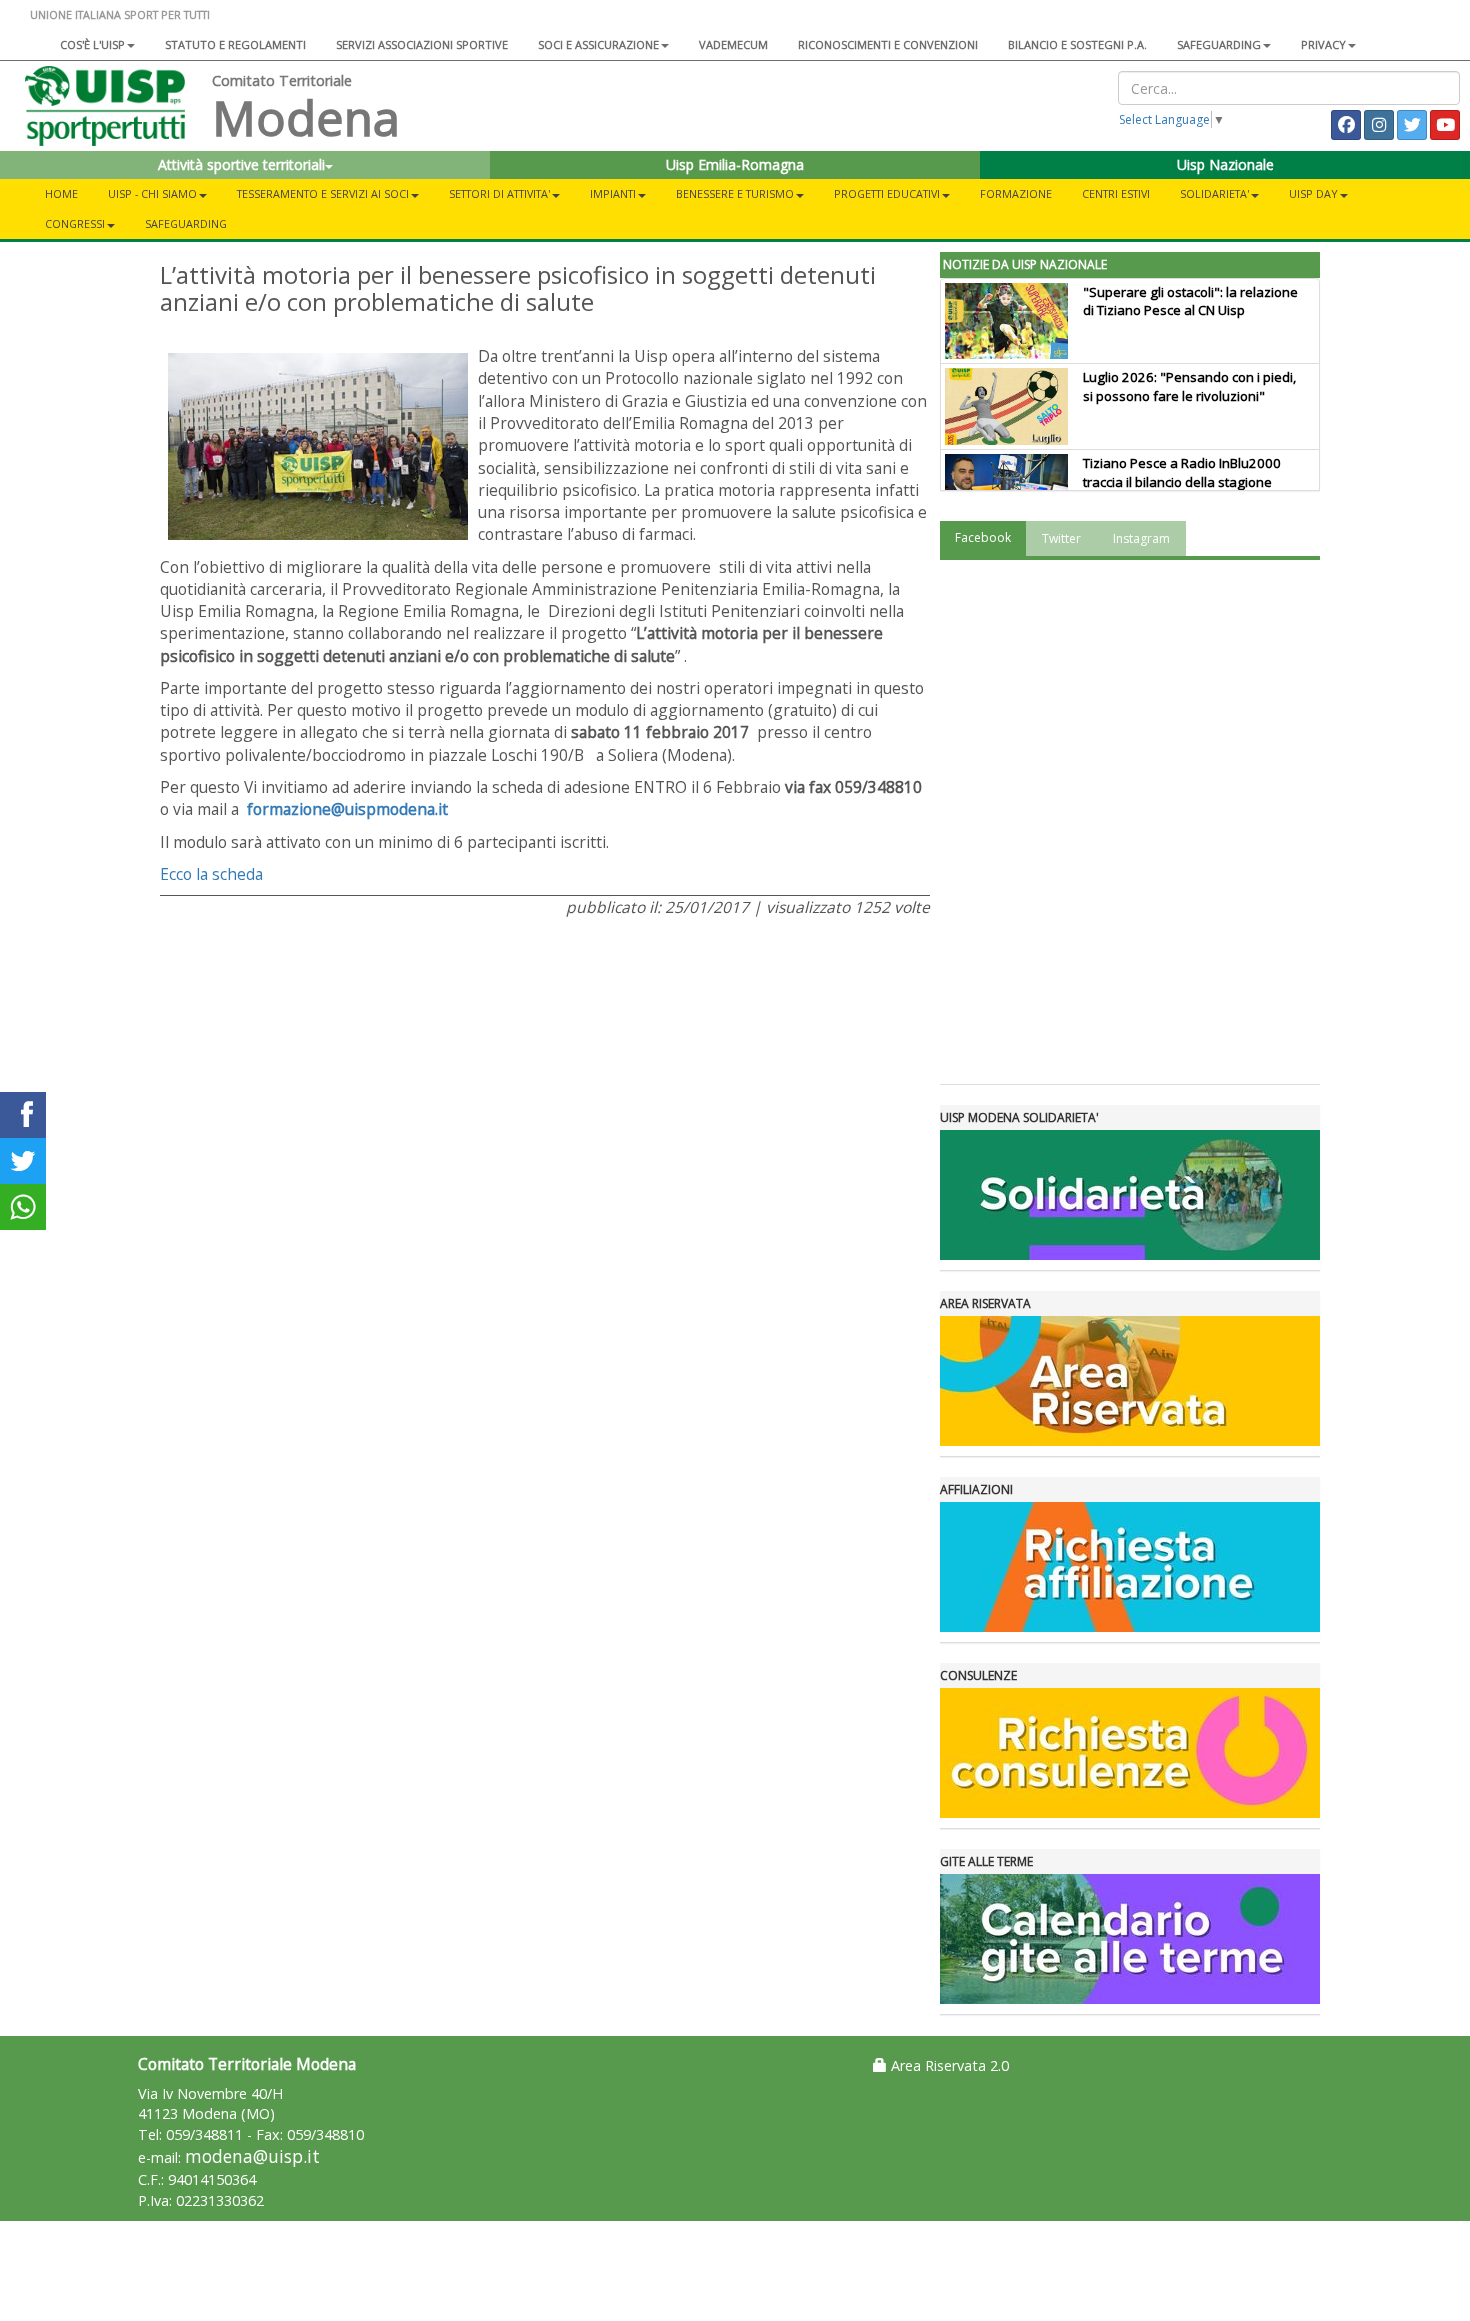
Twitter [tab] (1061, 538)
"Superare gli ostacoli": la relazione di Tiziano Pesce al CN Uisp (1190, 301)
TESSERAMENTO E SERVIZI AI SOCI (323, 193)
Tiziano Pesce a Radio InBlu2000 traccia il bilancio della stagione (1182, 472)
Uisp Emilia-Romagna (735, 164)
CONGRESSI (75, 223)
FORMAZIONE (1016, 193)
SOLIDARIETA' (1214, 193)
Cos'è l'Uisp (92, 44)
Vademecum (733, 44)
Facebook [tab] (983, 537)
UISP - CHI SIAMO (152, 193)
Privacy (1323, 44)
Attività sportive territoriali (241, 164)
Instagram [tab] (1141, 538)
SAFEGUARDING (1219, 44)
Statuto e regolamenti (235, 44)
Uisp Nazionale (1225, 164)
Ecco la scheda (211, 874)
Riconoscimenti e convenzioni (888, 44)
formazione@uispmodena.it (347, 809)
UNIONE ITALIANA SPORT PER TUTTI (120, 14)
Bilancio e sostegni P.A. (1077, 44)
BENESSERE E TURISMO (735, 193)
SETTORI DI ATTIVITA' (499, 193)
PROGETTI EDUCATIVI (887, 193)
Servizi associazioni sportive (422, 44)
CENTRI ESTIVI (1116, 193)
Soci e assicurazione (598, 44)
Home (61, 193)
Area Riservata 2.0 (948, 2065)
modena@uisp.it (252, 2156)
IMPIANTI (613, 193)
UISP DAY (1313, 193)
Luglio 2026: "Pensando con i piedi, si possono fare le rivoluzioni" (1189, 386)
